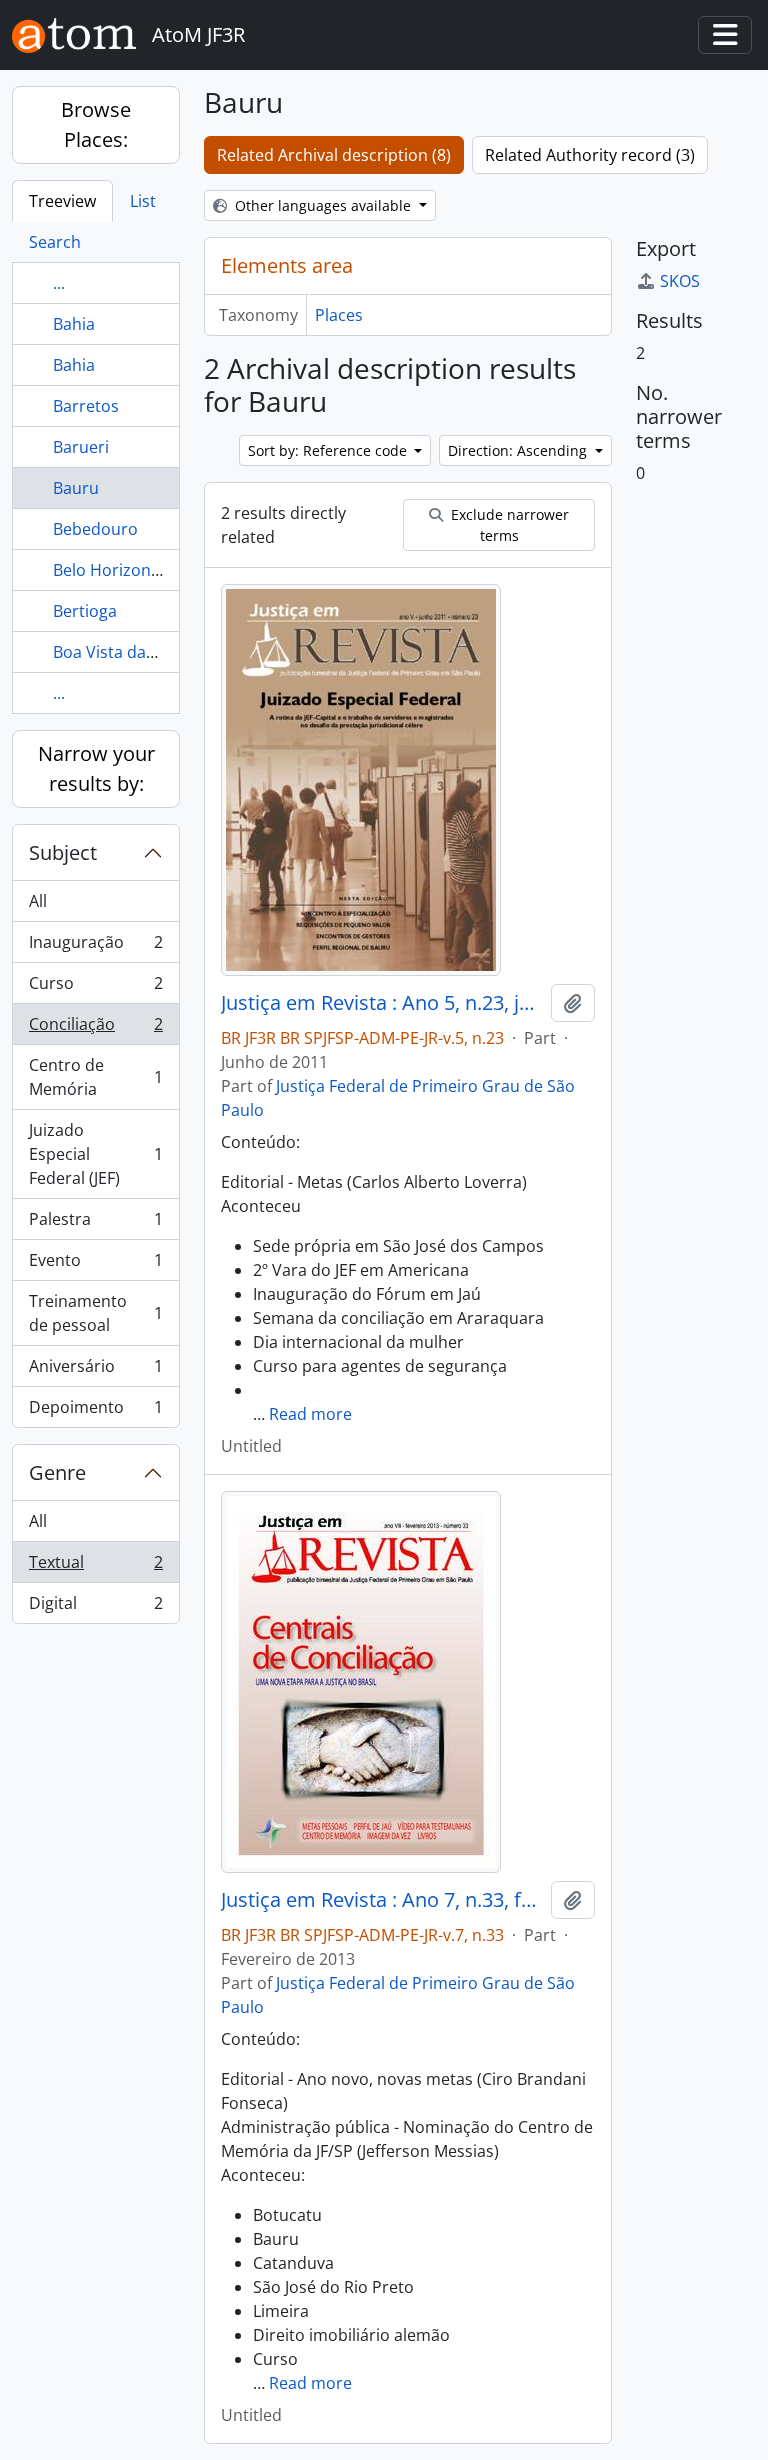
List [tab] (143, 201)
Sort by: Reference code (329, 450)
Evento (95, 1265)
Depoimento (95, 1411)
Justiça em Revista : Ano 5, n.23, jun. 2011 (382, 1003)
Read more (310, 1414)
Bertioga (85, 611)
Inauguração (95, 947)
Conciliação (95, 1029)
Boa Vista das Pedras (132, 652)
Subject (63, 852)
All (38, 901)
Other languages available (323, 205)
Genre (57, 1472)
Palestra (95, 1224)
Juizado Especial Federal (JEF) (95, 1154)
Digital (95, 1607)
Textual (95, 1567)
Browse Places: (96, 124)
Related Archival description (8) (334, 155)
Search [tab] (55, 242)
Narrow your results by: (96, 768)
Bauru (76, 488)
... (59, 283)
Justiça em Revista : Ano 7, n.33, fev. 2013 (382, 1900)
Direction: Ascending (519, 450)
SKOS (680, 281)
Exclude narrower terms (508, 525)
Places (339, 315)
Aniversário (95, 1371)
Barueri (81, 447)
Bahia (74, 324)
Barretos (86, 406)
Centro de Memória (95, 1077)
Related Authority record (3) (590, 155)
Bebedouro (95, 529)
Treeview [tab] (62, 201)
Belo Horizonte (109, 570)
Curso (95, 988)
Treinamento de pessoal (95, 1313)
